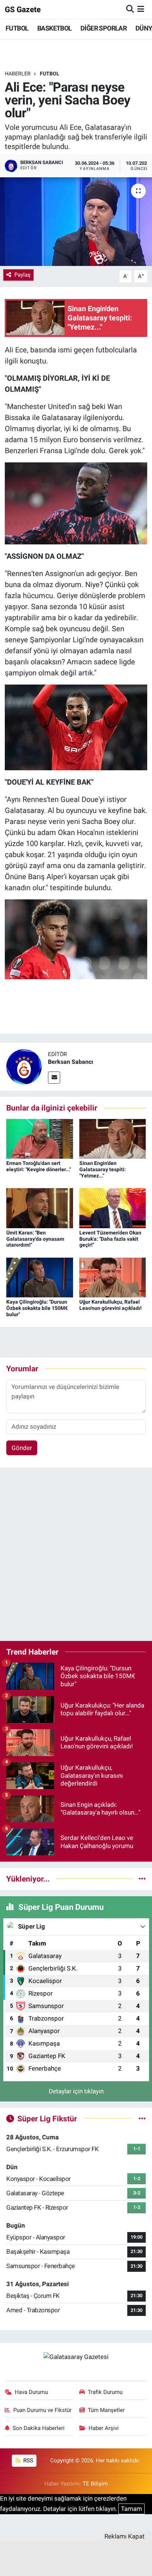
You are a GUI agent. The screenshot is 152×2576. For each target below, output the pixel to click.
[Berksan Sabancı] (24, 1066)
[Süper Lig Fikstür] (142, 2118)
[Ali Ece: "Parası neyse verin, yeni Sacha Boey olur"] (76, 222)
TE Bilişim (95, 2484)
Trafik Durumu (105, 2392)
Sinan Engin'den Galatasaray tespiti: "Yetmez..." (103, 1169)
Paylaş (23, 275)
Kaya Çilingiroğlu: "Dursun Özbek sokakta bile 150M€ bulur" (37, 1308)
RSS (27, 2460)
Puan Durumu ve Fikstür (42, 2410)
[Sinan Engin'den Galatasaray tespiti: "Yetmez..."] (113, 1138)
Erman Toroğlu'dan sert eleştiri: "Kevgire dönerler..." (39, 1166)
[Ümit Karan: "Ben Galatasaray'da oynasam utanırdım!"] (40, 1208)
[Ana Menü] (141, 9)
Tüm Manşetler (106, 2410)
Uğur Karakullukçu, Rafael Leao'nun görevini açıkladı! (110, 1305)
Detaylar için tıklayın (76, 2091)
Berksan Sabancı (70, 1062)
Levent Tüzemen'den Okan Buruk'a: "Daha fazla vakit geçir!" (110, 1239)
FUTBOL (17, 28)
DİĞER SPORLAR (103, 28)
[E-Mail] (54, 1078)
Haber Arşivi (104, 2428)
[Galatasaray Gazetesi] (76, 2356)
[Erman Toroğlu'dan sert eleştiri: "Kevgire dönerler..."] (40, 1138)
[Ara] (130, 9)
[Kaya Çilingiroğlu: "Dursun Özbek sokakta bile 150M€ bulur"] (40, 1277)
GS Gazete (23, 9)
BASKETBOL (55, 28)
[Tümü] (142, 1879)
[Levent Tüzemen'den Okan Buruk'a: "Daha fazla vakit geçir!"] (113, 1208)
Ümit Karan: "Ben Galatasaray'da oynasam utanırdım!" (35, 1239)
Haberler (18, 74)
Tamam (132, 2509)
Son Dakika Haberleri (39, 2428)
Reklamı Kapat (125, 2536)
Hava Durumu (31, 2392)
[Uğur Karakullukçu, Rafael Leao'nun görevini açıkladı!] (113, 1277)
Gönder (22, 1448)
